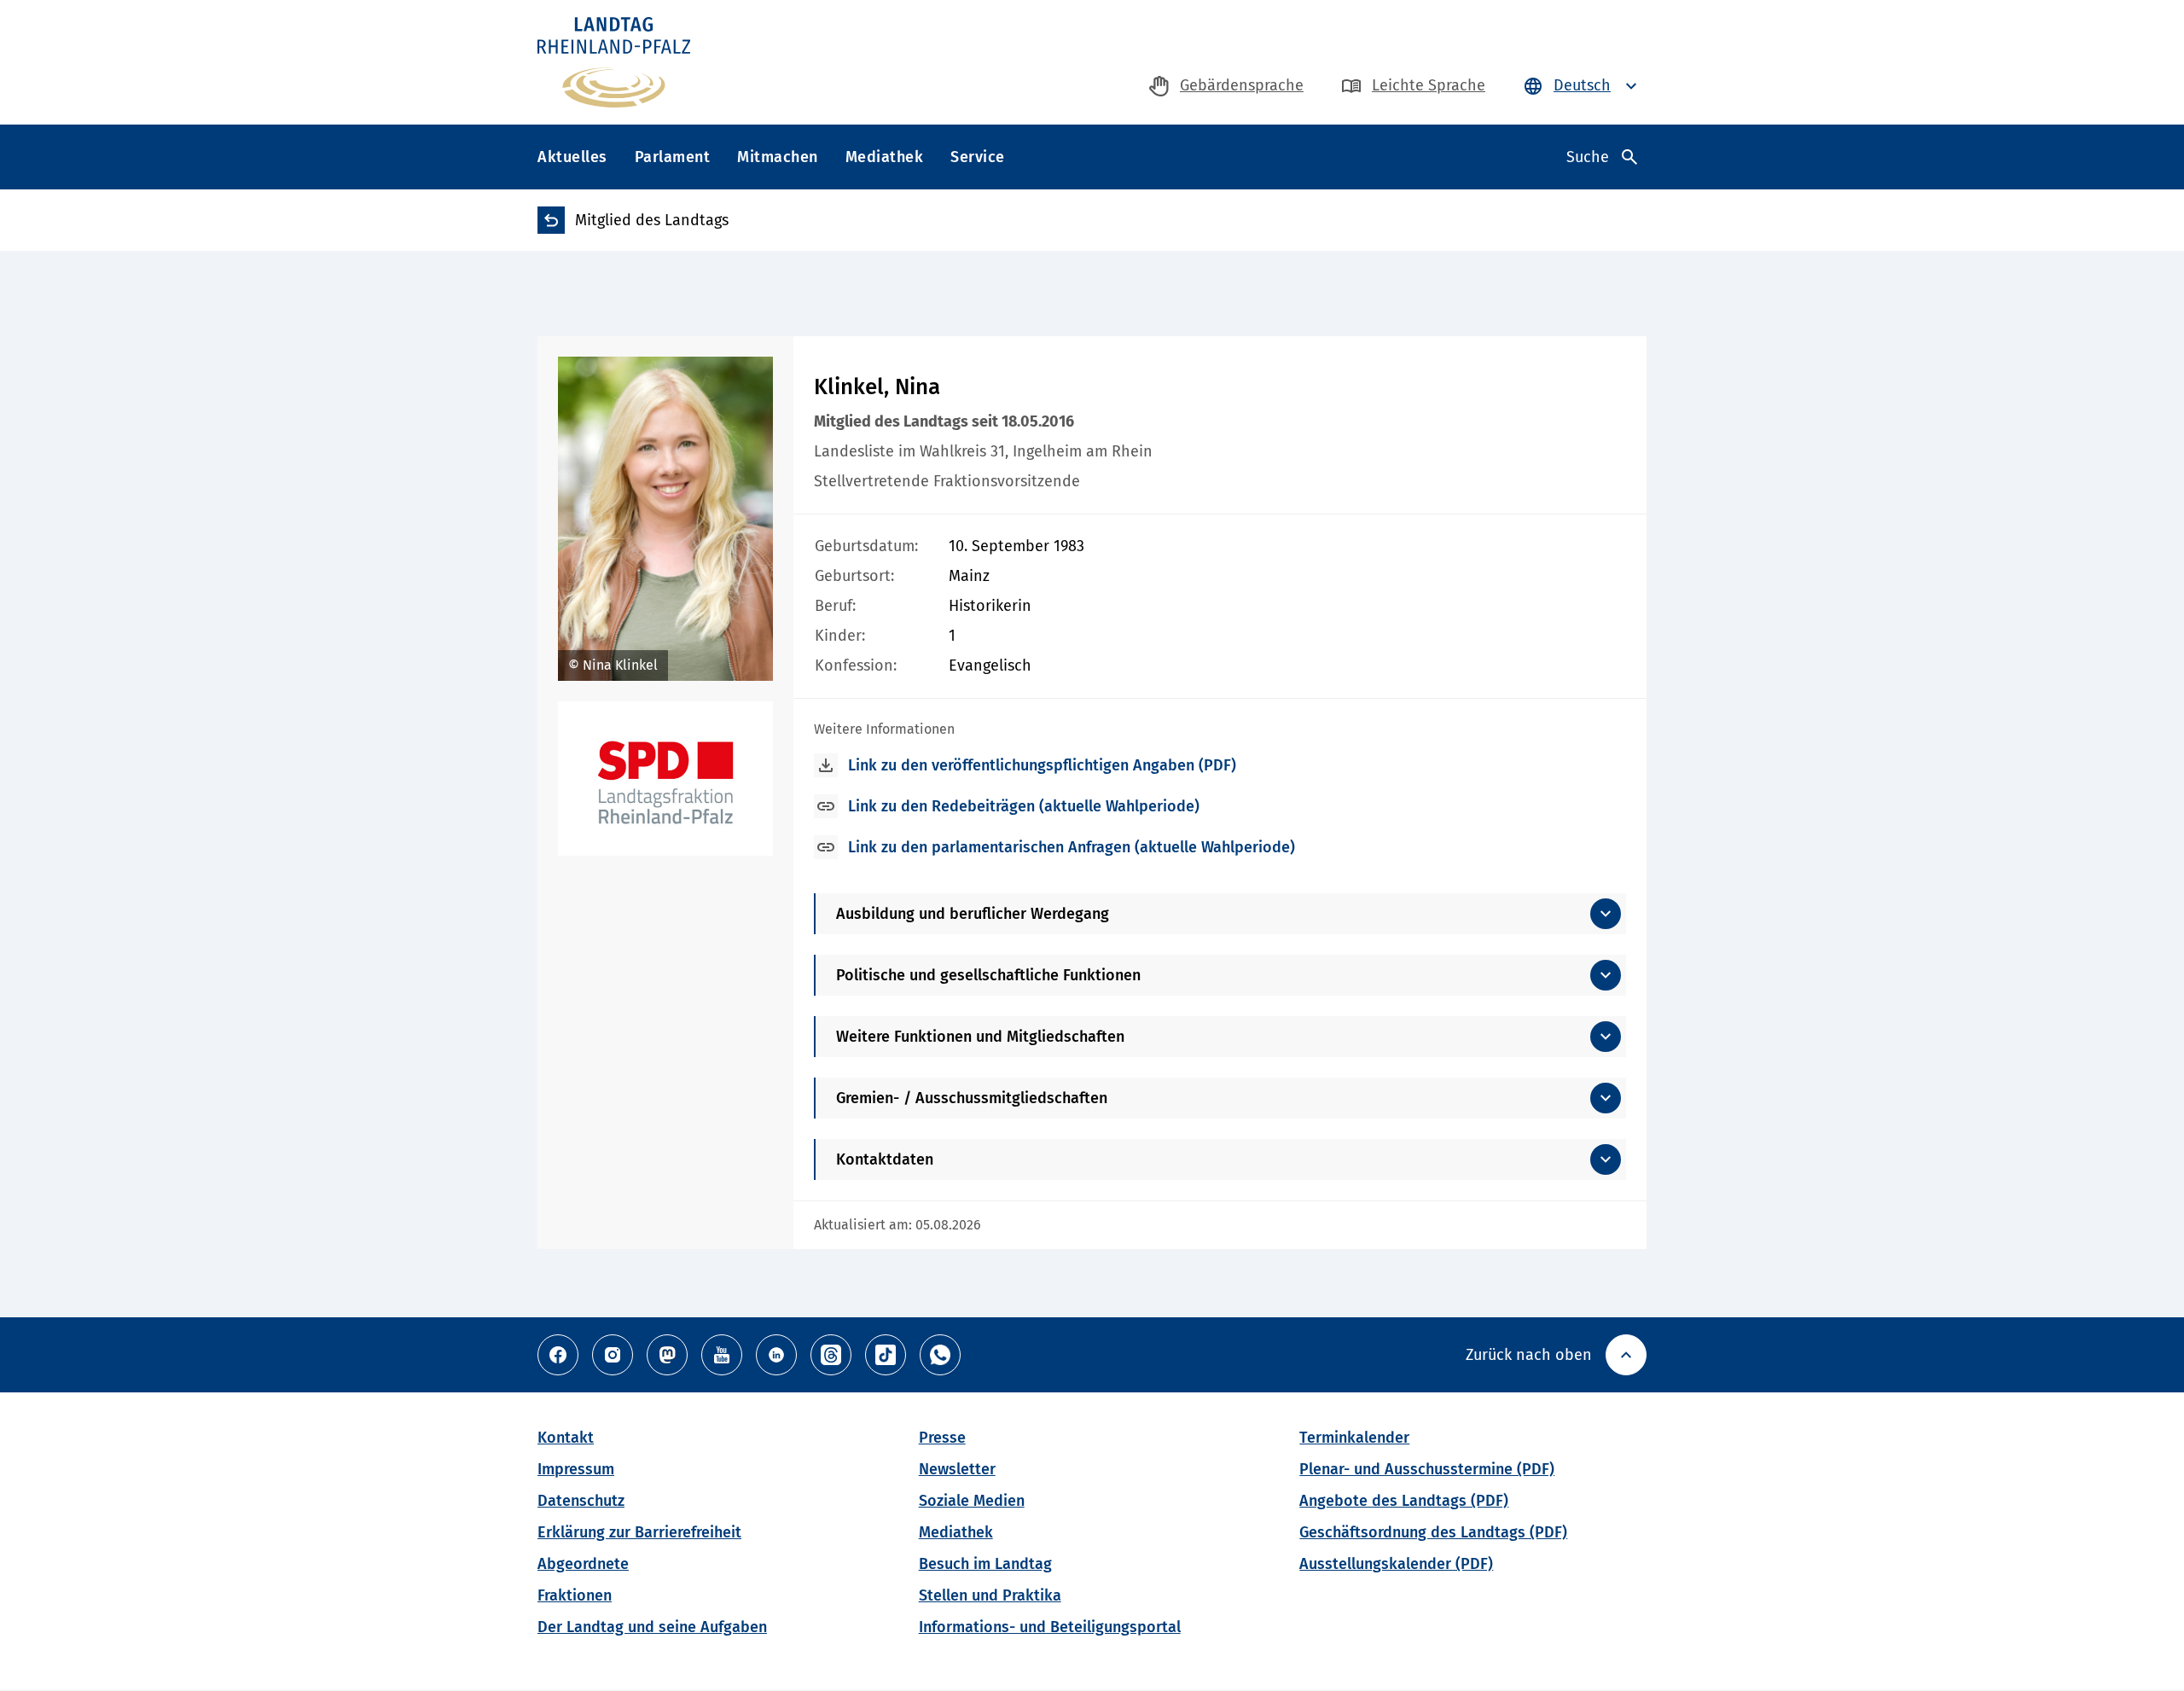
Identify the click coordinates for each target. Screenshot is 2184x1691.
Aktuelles (572, 157)
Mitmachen (778, 157)
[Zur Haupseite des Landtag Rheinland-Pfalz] (614, 62)
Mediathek (885, 157)
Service (978, 157)
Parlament (673, 157)
